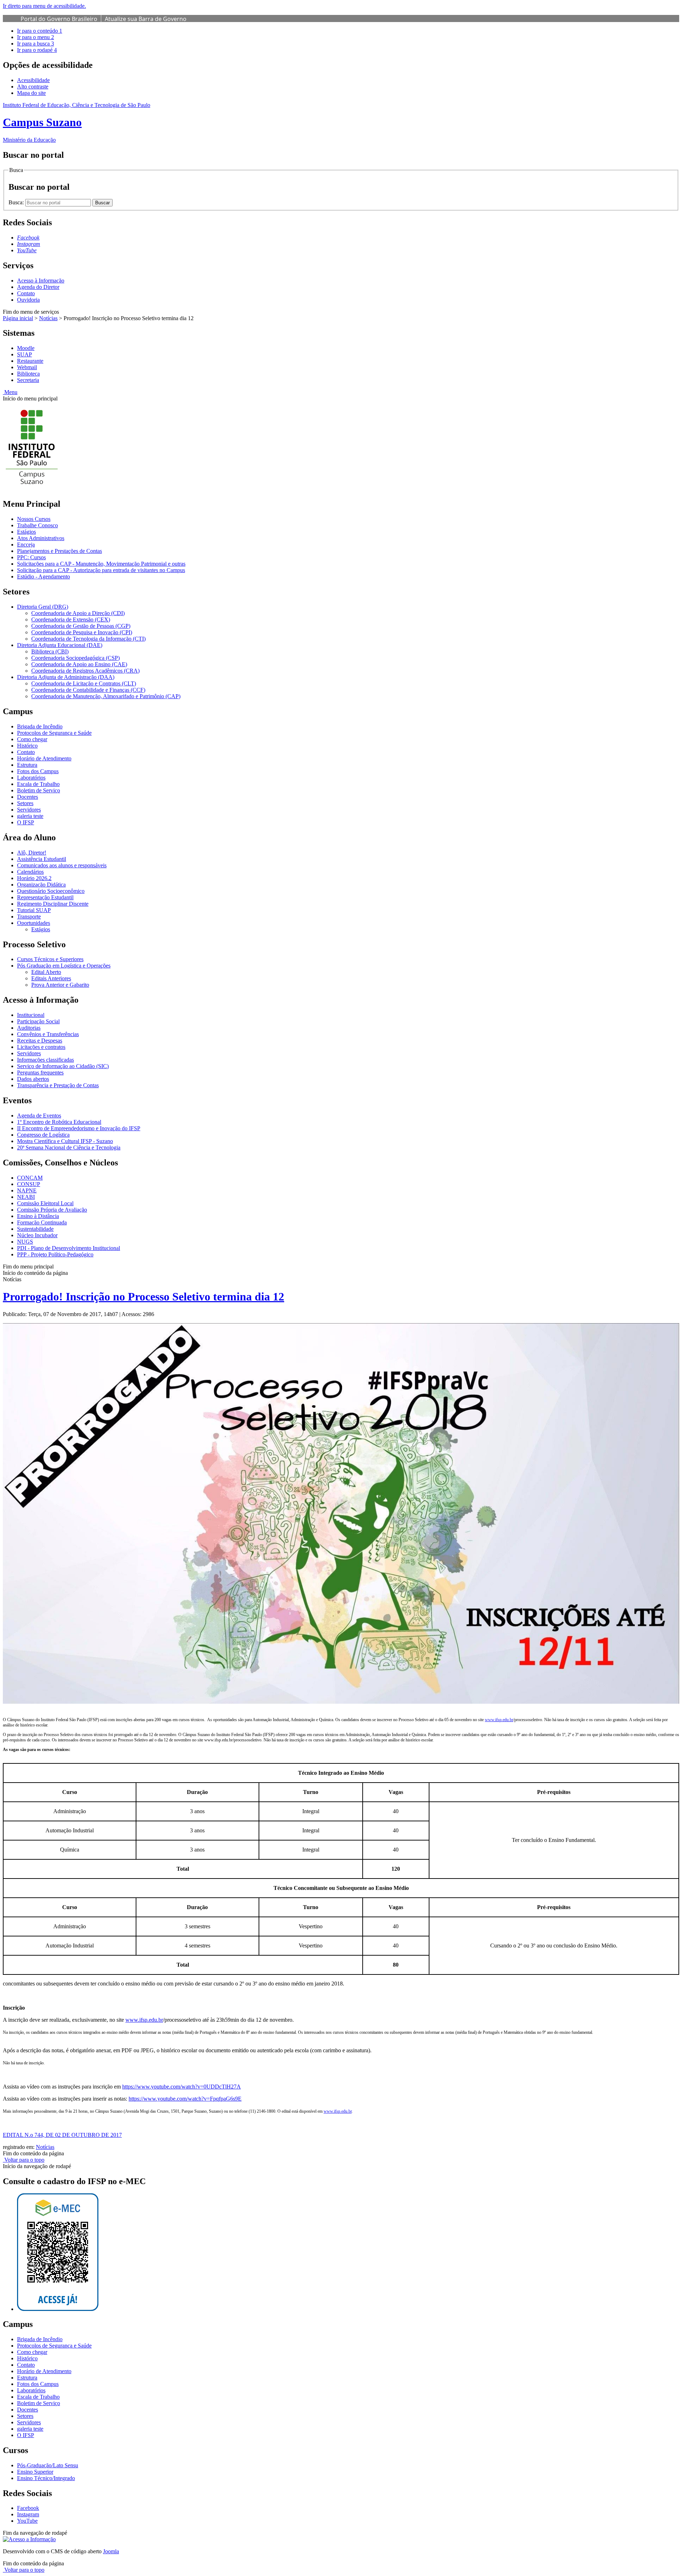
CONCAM (30, 1178)
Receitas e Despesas (40, 1041)
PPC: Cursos (31, 557)
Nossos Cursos (34, 519)
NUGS (25, 1242)
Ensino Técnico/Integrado (46, 2478)
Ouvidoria (28, 300)
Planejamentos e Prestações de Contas (59, 551)
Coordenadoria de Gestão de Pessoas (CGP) (81, 626)
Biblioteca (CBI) (50, 651)
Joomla (111, 2551)
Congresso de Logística (43, 1135)
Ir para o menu (36, 37)
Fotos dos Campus (38, 771)
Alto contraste (33, 87)
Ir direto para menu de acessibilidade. (44, 6)
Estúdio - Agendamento (44, 576)
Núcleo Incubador (37, 1235)
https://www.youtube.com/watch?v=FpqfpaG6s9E (185, 2099)
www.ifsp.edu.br (499, 1720)
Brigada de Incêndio (40, 726)
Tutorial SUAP (34, 910)
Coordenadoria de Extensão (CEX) (71, 619)
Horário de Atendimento (44, 758)
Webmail (27, 367)
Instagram (28, 2514)
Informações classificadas (45, 1060)
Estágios (26, 532)
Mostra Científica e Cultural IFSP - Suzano (65, 1141)
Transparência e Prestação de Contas (58, 1085)
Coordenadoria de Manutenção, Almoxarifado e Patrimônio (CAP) (106, 696)
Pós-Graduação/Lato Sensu (48, 2465)
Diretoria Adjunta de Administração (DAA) (66, 677)
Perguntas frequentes (40, 1073)
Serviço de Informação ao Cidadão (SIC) (63, 1066)
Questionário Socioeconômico (51, 891)
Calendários (30, 872)
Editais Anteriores (51, 978)
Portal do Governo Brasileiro (59, 19)
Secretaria (28, 380)
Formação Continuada (42, 1222)
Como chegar (32, 739)
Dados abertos (33, 1079)
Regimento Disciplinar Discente (53, 904)
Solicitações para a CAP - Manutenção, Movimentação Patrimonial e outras (101, 564)
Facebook (28, 2508)
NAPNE (27, 1190)
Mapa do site (31, 93)
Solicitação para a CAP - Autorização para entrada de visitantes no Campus (101, 570)
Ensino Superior (35, 2472)
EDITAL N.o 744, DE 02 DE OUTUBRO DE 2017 (62, 2135)
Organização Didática (41, 885)
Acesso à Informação (41, 281)
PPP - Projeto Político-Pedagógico (55, 1254)
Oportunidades (34, 923)
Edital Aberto (46, 972)
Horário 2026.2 (34, 878)
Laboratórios (31, 778)
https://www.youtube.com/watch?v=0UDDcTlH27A (182, 2087)
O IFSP (26, 822)
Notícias (48, 318)
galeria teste (30, 816)
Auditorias (29, 1028)
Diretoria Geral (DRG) (43, 607)
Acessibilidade (33, 80)
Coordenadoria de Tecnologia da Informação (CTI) (88, 639)
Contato (26, 293)
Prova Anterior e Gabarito (60, 985)
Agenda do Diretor (38, 287)
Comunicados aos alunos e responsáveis (62, 865)
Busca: (17, 202)
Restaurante (30, 361)
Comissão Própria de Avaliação (52, 1210)
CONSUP (29, 1184)
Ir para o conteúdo (40, 31)
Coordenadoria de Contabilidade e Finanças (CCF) (88, 690)
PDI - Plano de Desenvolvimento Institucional (69, 1248)
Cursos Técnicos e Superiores (50, 959)
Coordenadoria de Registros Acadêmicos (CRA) (85, 671)
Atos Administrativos (41, 538)
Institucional (31, 1015)
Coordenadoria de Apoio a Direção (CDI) (78, 613)
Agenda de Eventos (39, 1115)
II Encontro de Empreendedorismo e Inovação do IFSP (79, 1128)
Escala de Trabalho (38, 784)
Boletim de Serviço (39, 790)
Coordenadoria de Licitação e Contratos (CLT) (84, 683)
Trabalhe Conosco (37, 525)
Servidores (29, 810)
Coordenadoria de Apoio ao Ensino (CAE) (79, 664)
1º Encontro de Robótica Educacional (59, 1122)
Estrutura (27, 765)
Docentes (28, 797)
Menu (10, 392)
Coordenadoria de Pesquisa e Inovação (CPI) (82, 632)
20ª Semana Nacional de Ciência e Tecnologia (69, 1147)
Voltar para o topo (24, 2160)
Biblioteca (28, 374)
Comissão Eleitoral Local (45, 1203)
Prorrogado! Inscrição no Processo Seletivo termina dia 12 (144, 1297)
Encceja (26, 545)
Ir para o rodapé (37, 50)
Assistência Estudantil (42, 859)
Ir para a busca (36, 44)
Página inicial (18, 318)
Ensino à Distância (38, 1216)
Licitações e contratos (41, 1047)
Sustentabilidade (35, 1229)
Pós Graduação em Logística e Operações (64, 966)
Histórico (27, 746)
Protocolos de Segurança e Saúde (54, 733)
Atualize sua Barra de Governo (146, 19)
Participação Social (38, 1021)
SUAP (25, 354)
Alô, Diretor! (32, 853)
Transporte (29, 917)
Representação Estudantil (45, 897)
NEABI (26, 1197)
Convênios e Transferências (48, 1034)
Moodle (26, 348)
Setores (25, 803)
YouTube (27, 2521)
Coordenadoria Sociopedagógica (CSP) (75, 658)
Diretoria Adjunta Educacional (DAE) (60, 645)
